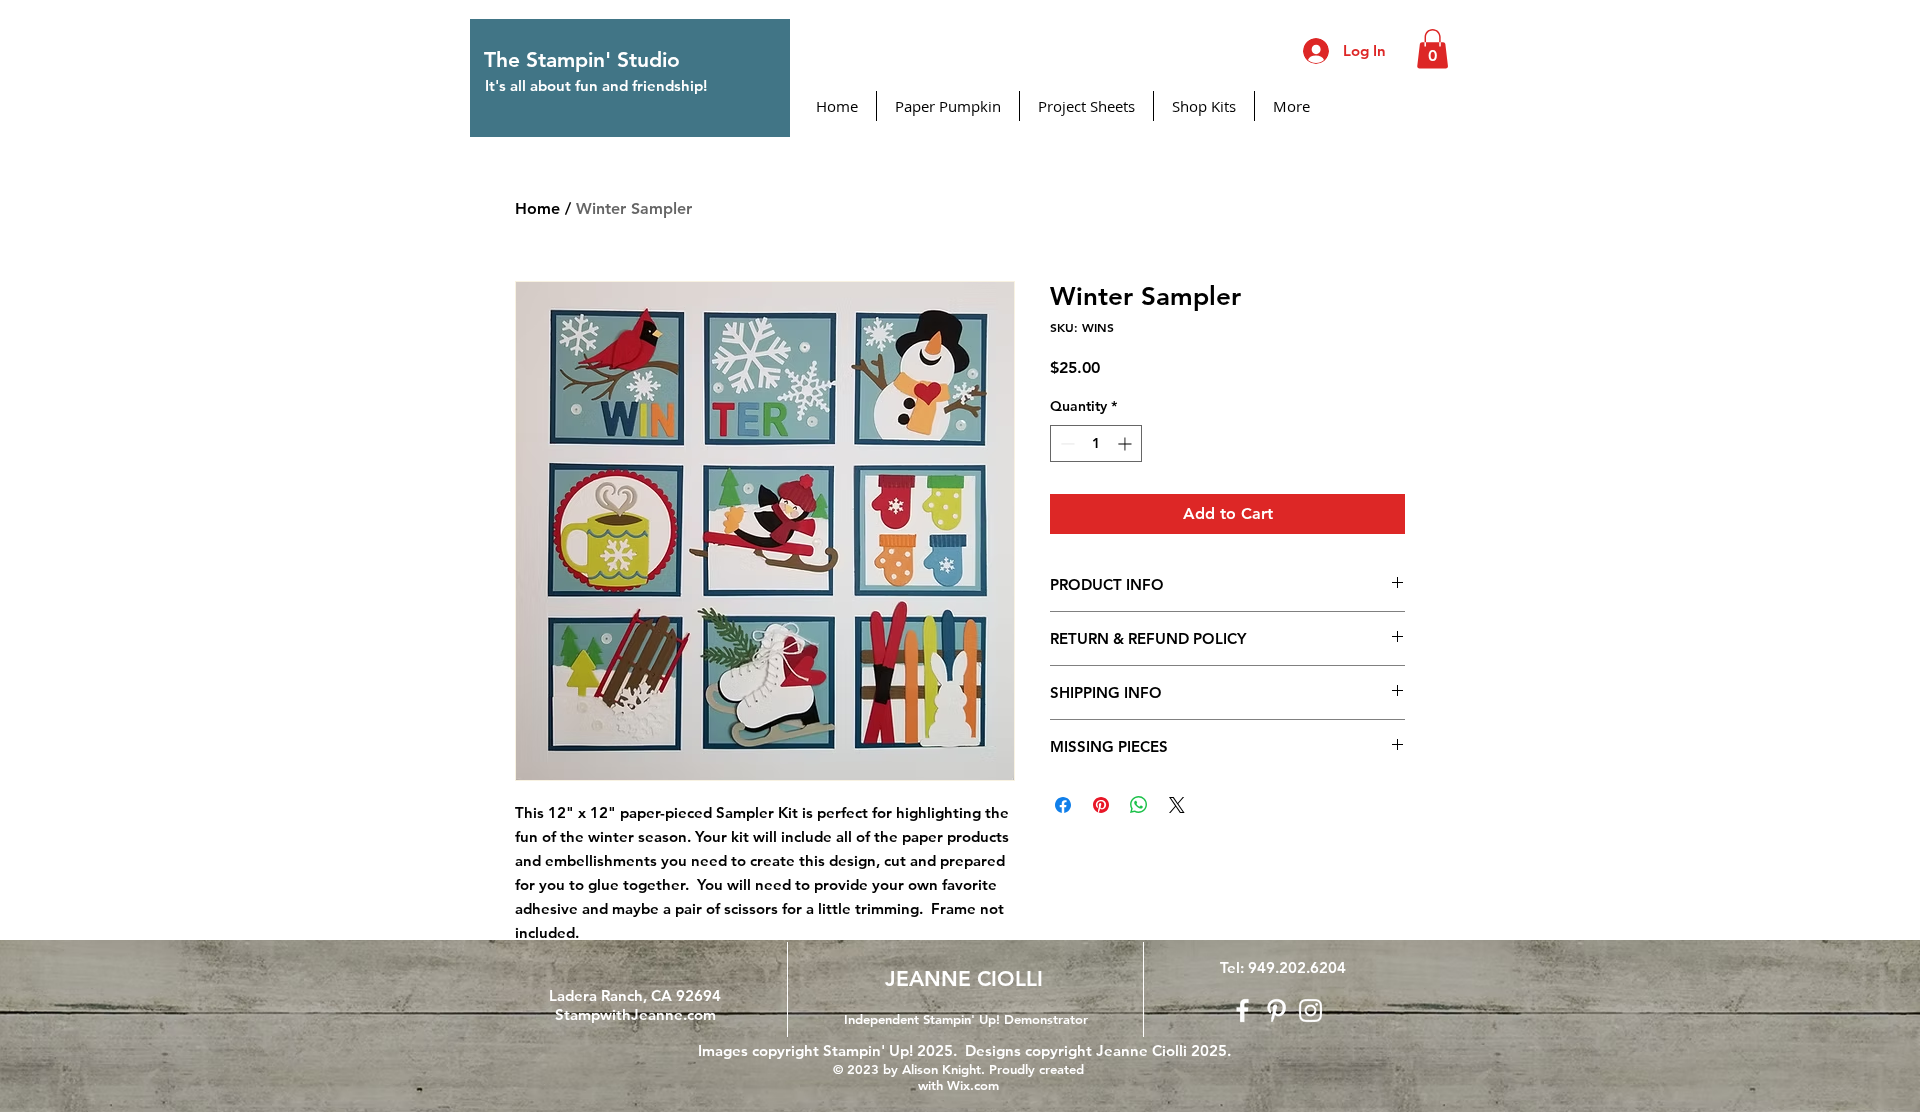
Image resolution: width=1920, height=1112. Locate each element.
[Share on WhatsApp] (1139, 805)
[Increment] (1126, 443)
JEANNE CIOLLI (964, 978)
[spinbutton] (1096, 443)
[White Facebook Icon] (1242, 1010)
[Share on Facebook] (1063, 805)
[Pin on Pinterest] (1101, 805)
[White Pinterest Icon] (1276, 1010)
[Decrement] (1065, 443)
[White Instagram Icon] (1310, 1010)
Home (537, 208)
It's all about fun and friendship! (596, 85)
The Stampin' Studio (582, 59)
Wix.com (973, 1085)
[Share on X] (1177, 805)
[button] (1432, 48)
